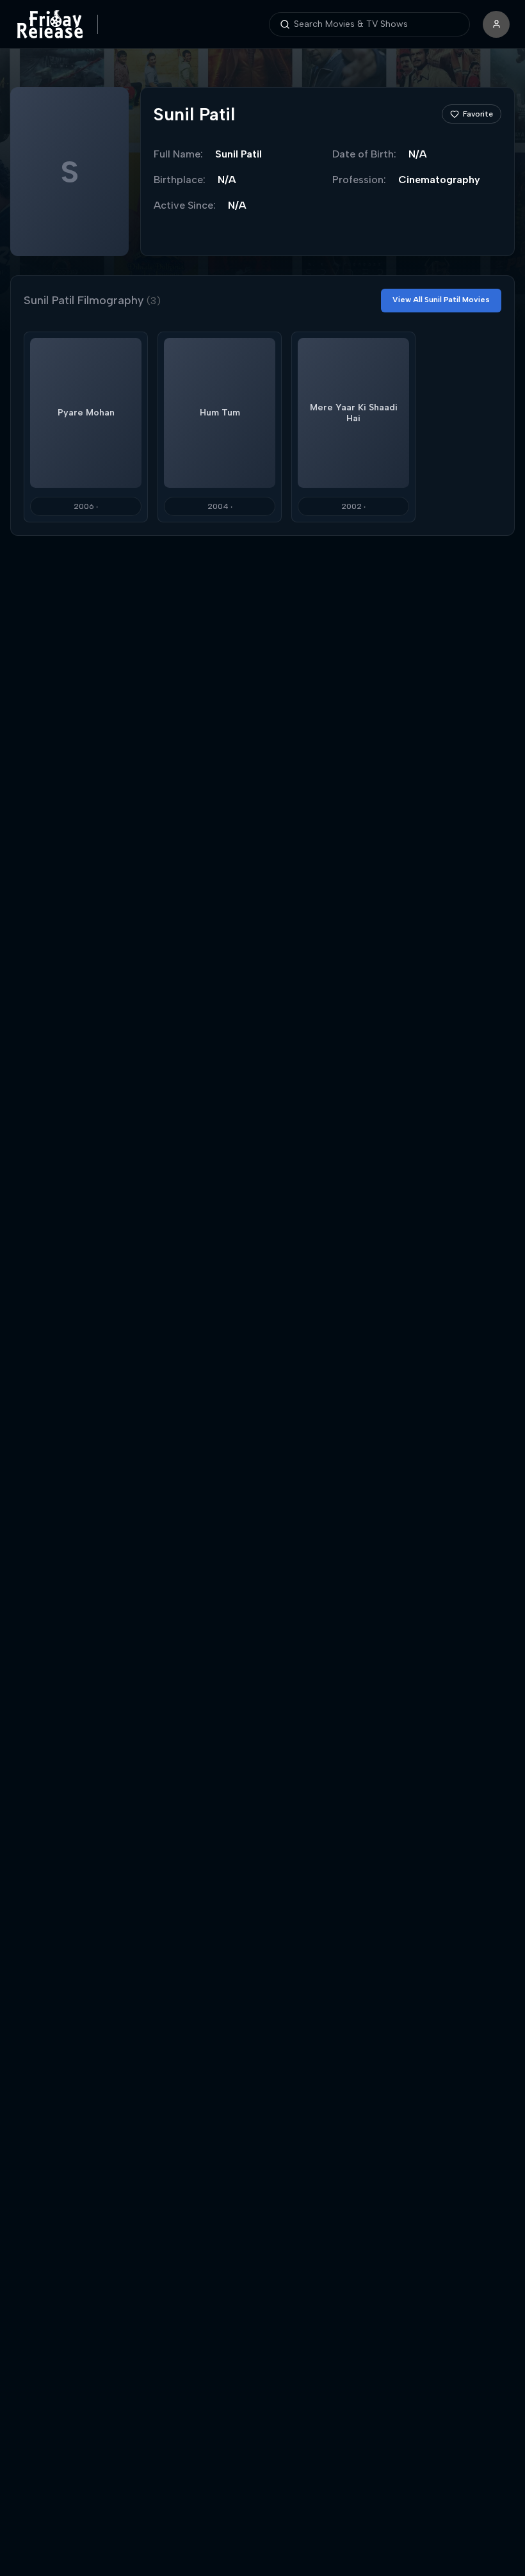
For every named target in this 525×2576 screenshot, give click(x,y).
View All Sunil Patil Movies (441, 300)
